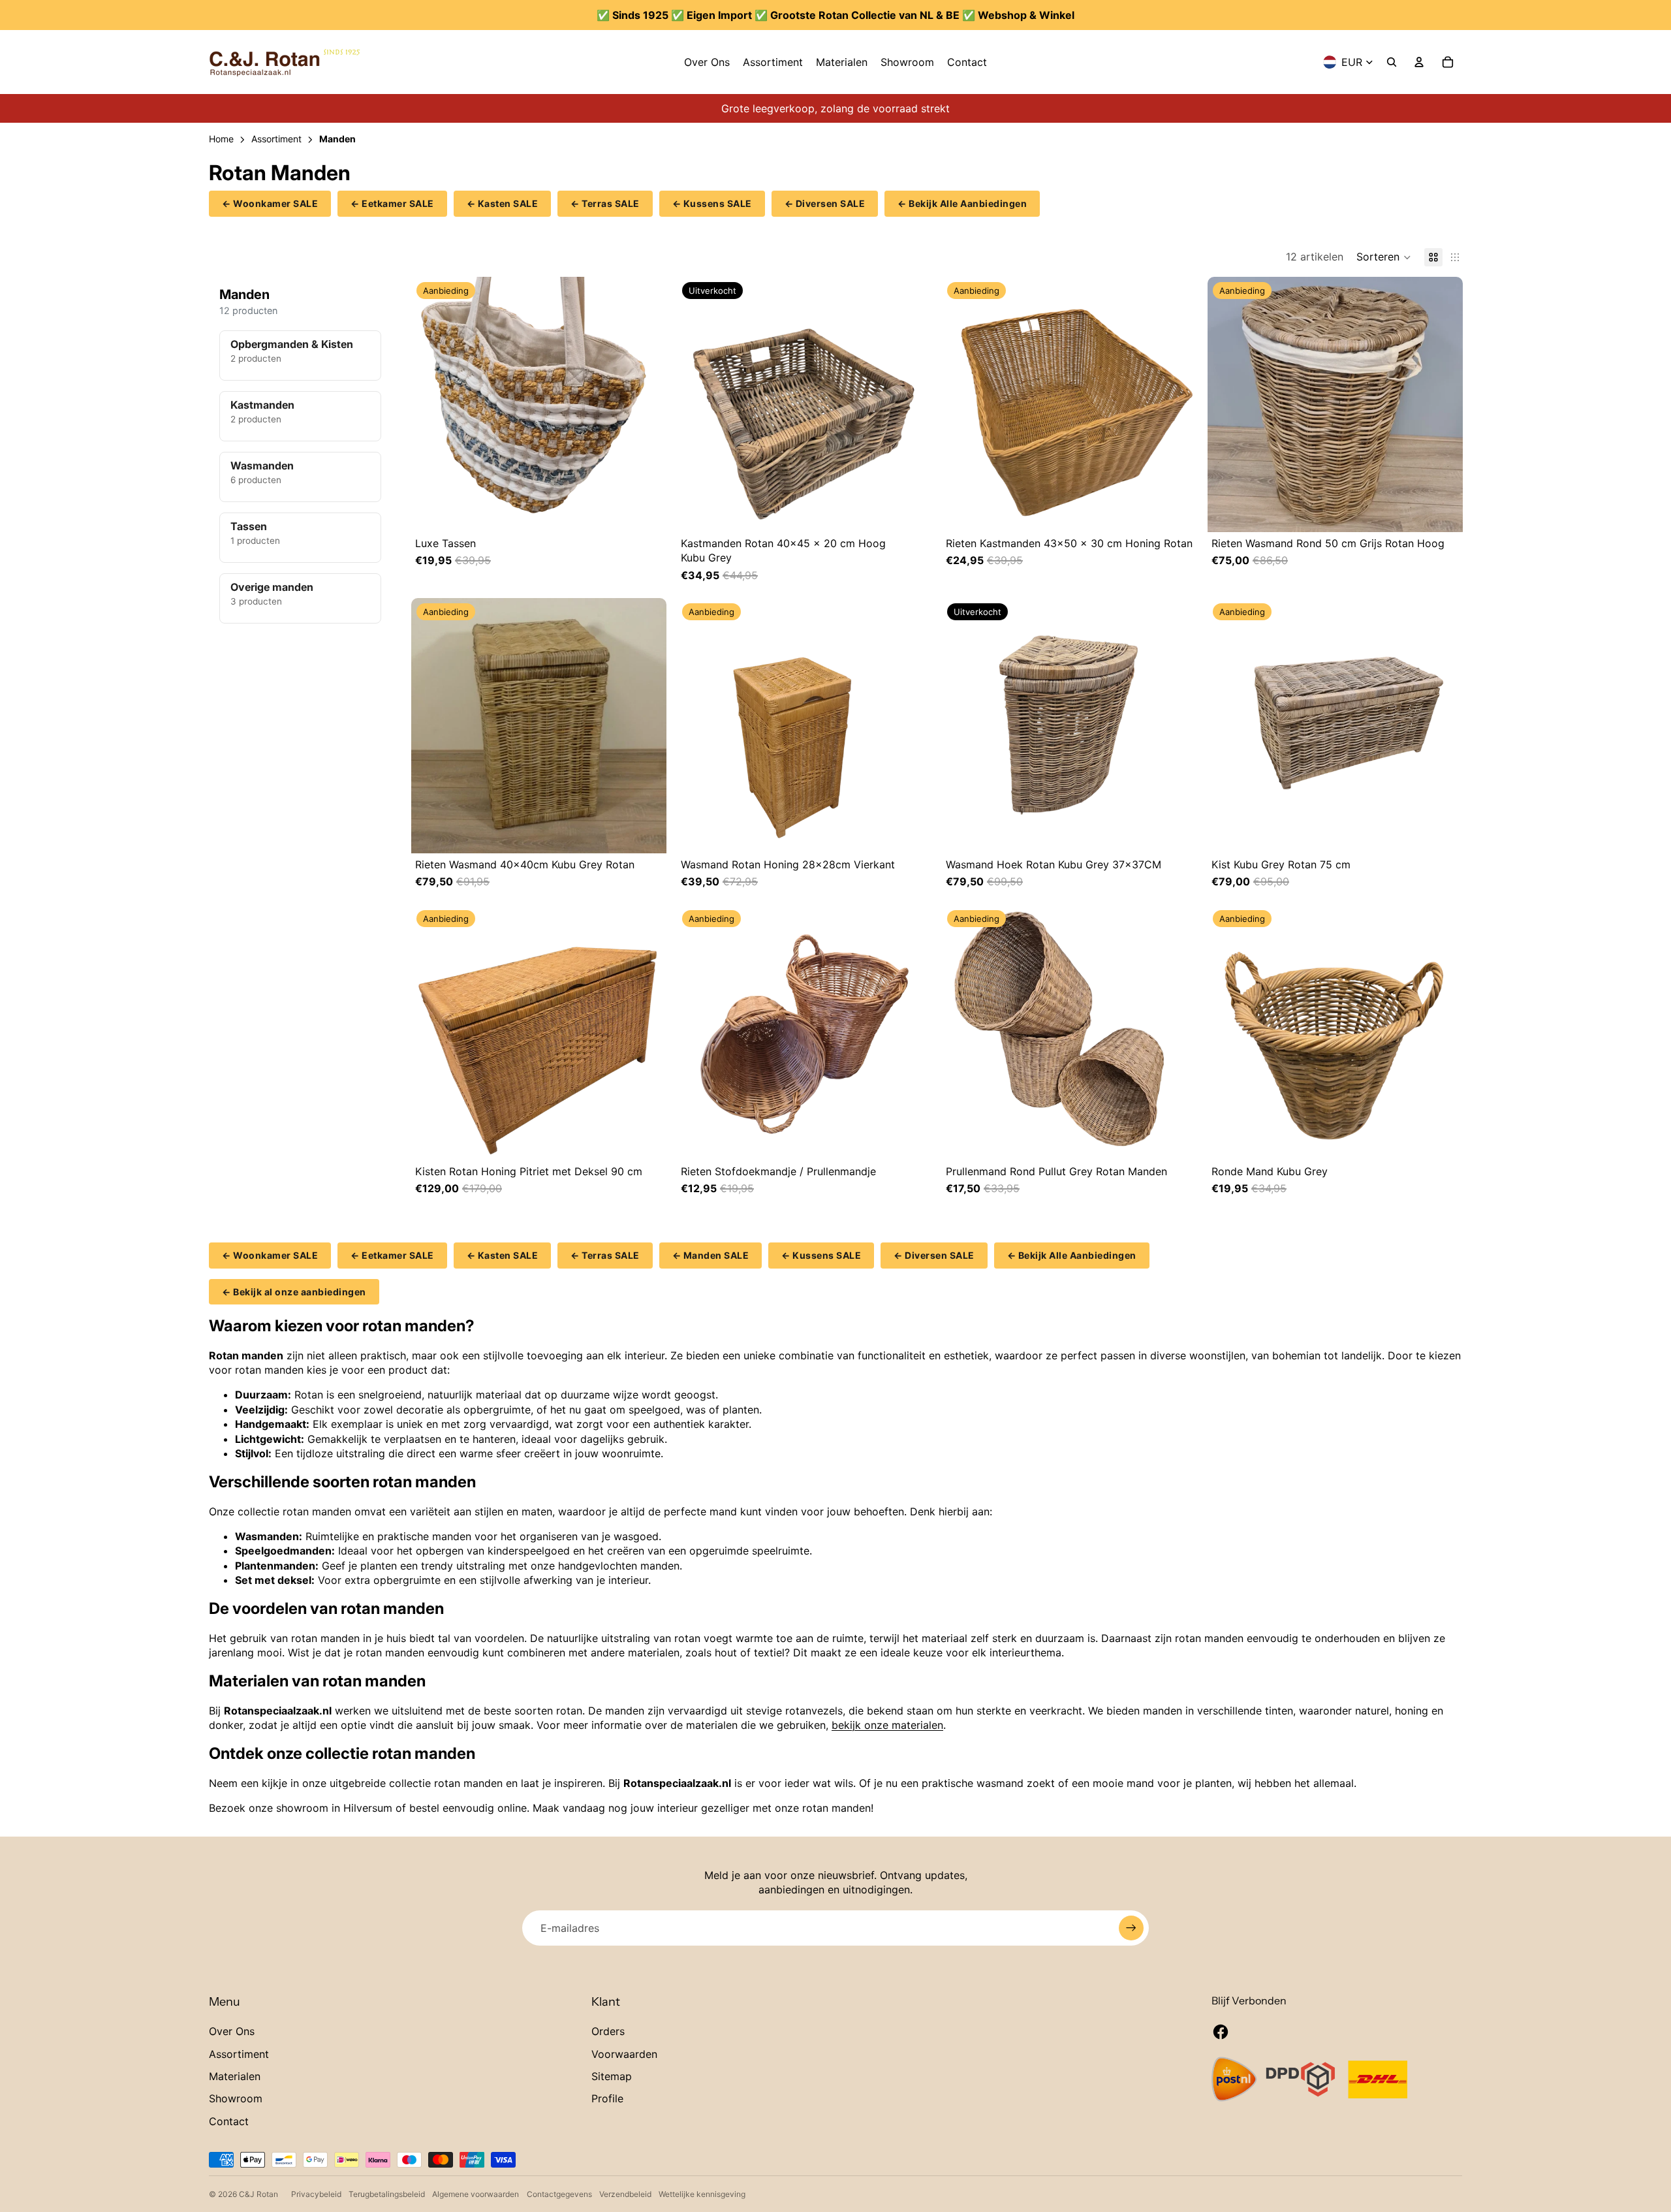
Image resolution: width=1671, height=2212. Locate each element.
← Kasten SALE (503, 203)
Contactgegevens (559, 2194)
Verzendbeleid (625, 2194)
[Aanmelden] (1131, 1928)
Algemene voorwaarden (476, 2194)
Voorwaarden (624, 2054)
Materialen (235, 2076)
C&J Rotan (258, 2194)
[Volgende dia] (653, 404)
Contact (229, 2121)
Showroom (236, 2098)
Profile (607, 2098)
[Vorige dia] (424, 404)
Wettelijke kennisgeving (702, 2194)
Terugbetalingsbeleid (387, 2194)
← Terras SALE (605, 203)
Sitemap (612, 2076)
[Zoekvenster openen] (1392, 62)
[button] (1384, 257)
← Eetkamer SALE (392, 203)
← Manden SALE (711, 1255)
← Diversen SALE (825, 203)
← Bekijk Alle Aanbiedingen (962, 203)
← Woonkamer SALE (270, 203)
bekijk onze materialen (887, 1725)
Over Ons (232, 2031)
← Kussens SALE (712, 203)
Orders (608, 2031)
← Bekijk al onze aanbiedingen (294, 1292)
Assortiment (239, 2054)
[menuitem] (707, 62)
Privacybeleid (316, 2194)
